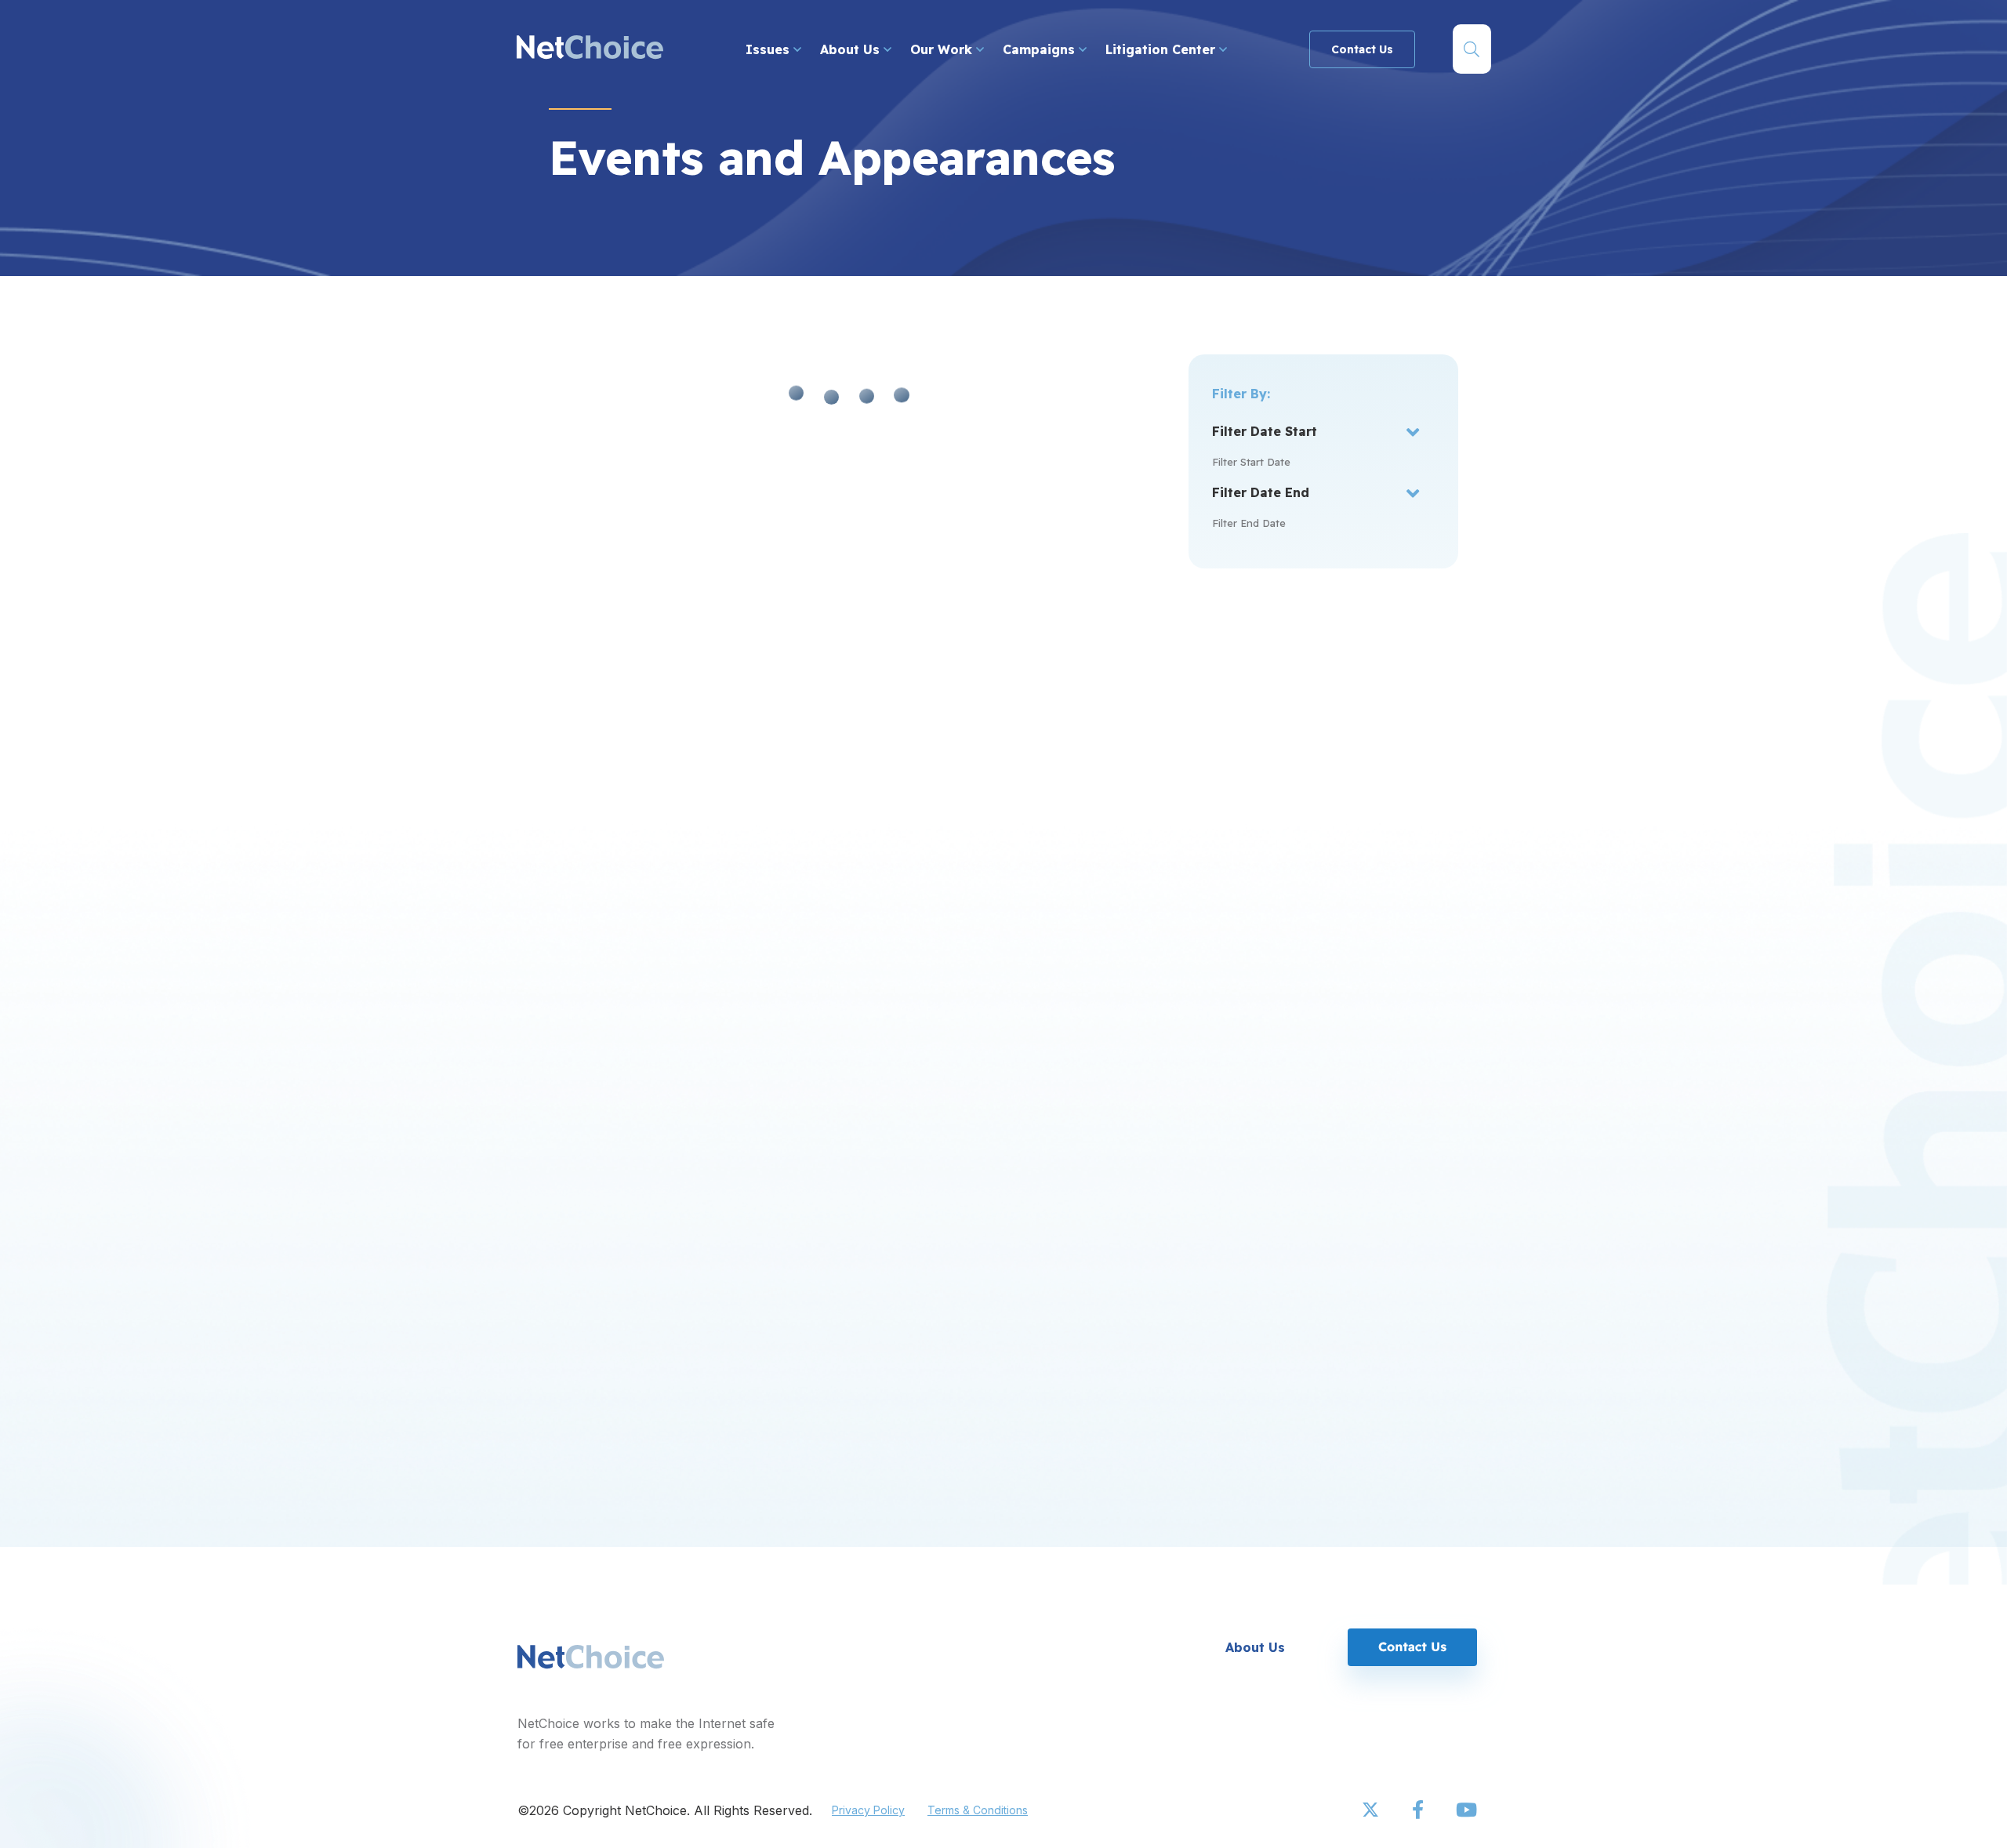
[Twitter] (1372, 1810)
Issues (769, 49)
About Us (852, 49)
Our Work (943, 49)
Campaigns (1041, 49)
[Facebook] (1419, 1810)
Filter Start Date (1251, 462)
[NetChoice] (590, 49)
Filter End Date (1249, 523)
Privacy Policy (868, 1810)
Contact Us (1362, 49)
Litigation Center (1162, 49)
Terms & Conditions (978, 1810)
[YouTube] (1466, 1810)
